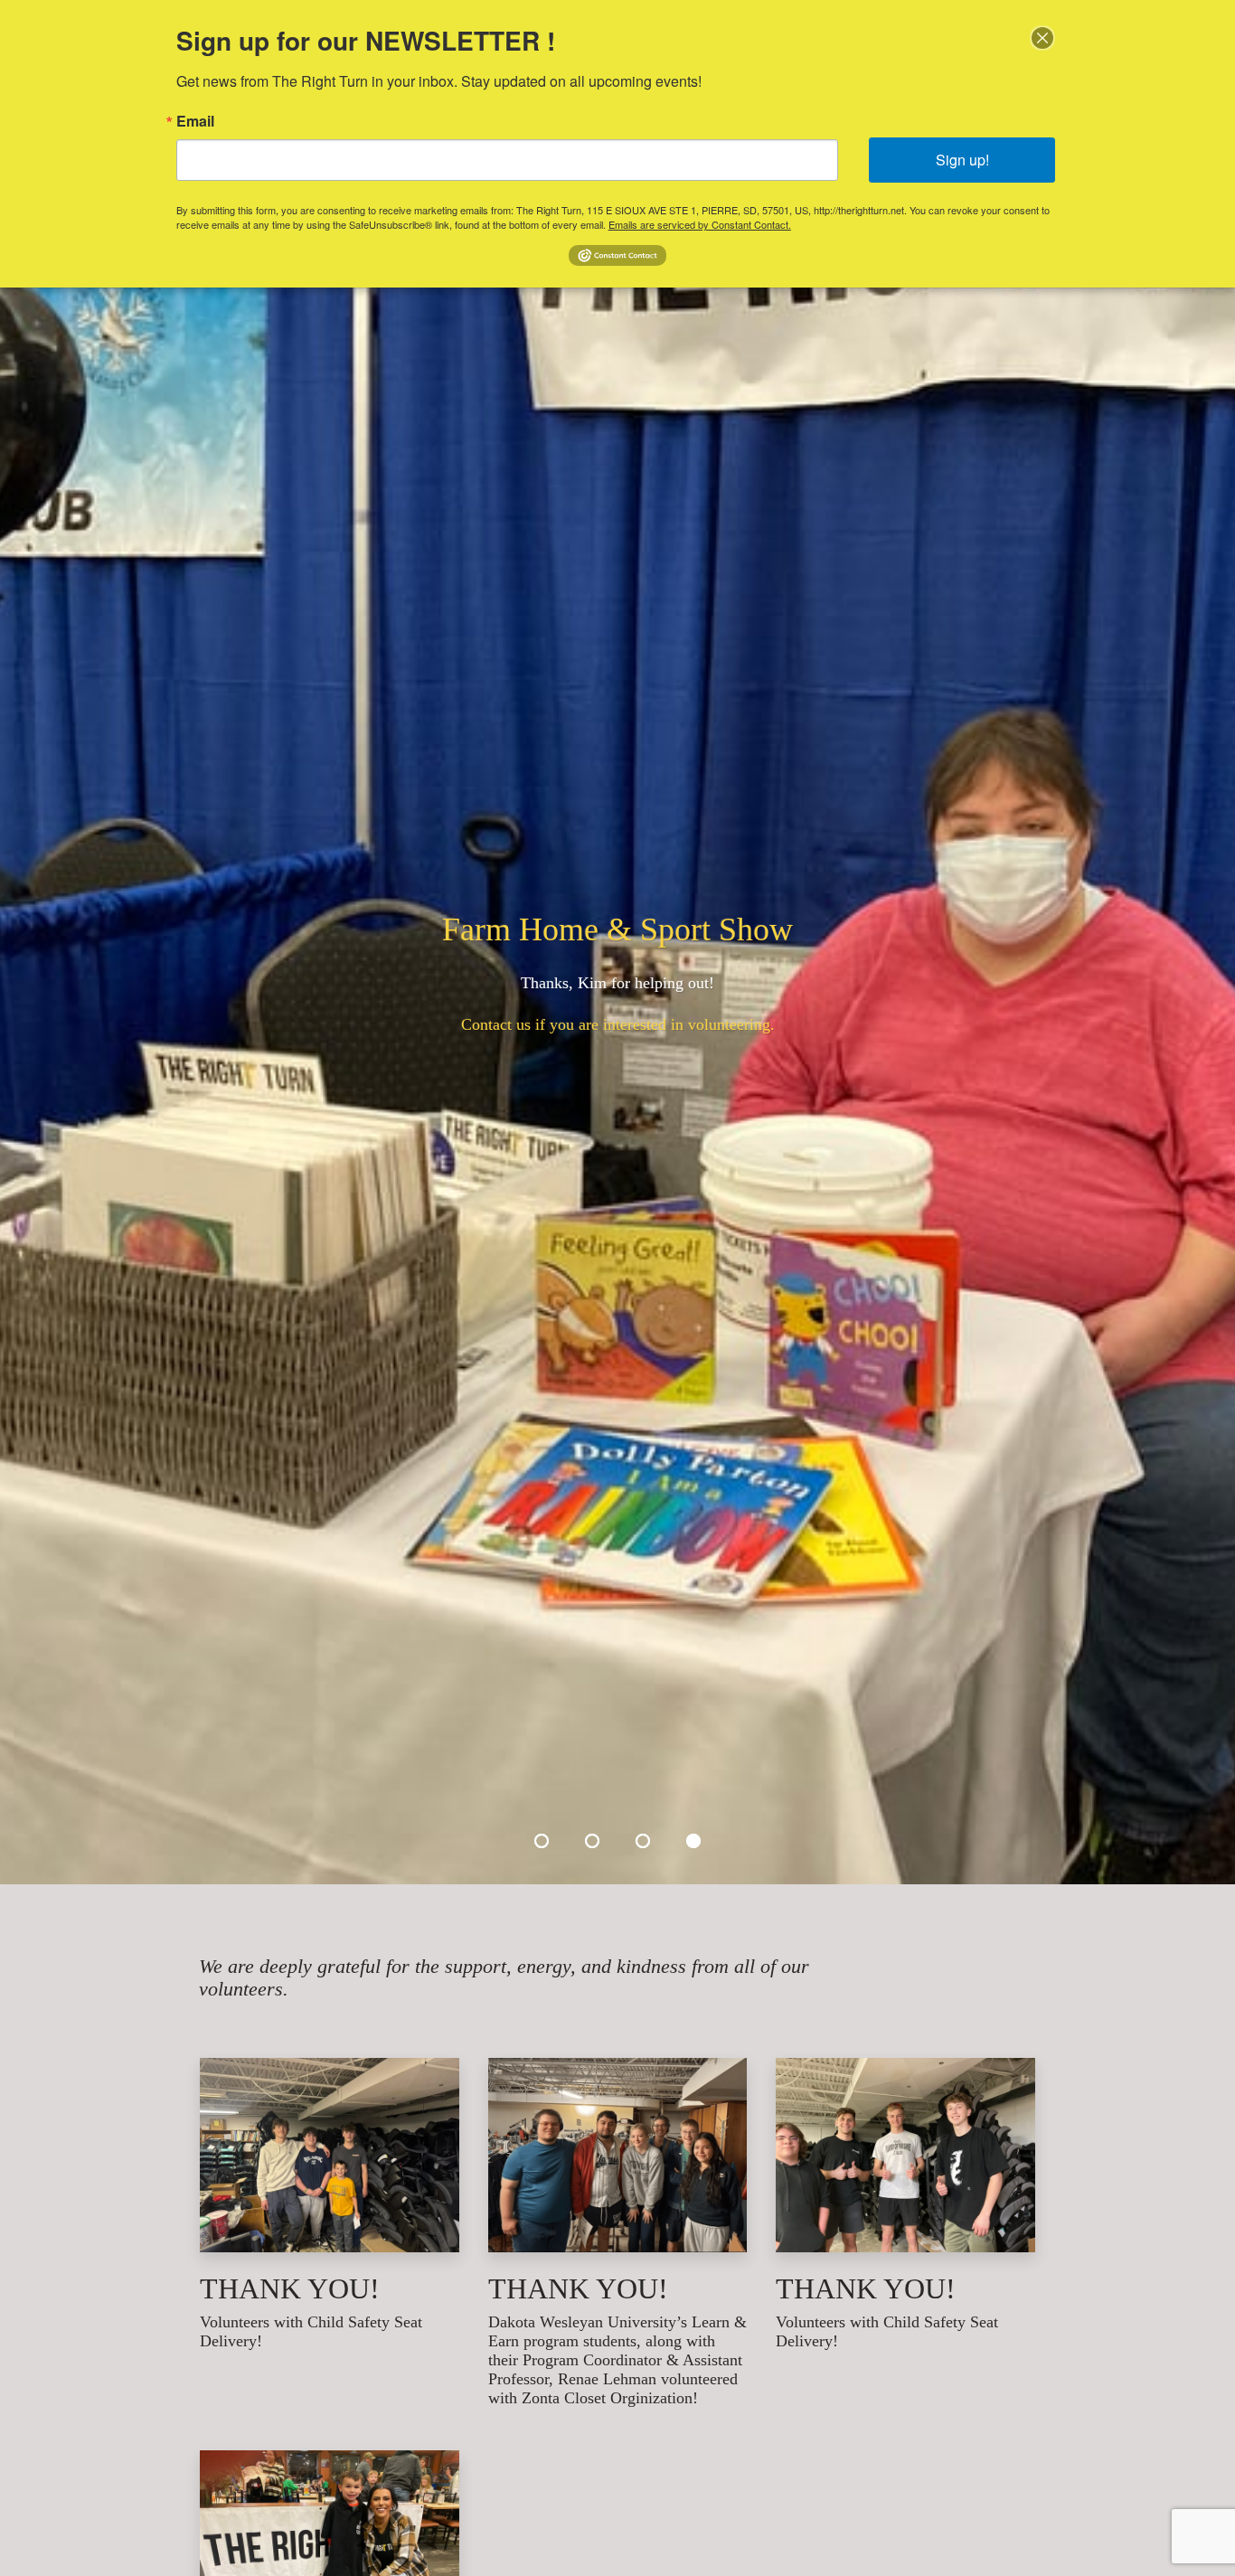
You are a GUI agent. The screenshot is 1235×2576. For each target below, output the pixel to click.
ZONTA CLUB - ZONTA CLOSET (617, 929)
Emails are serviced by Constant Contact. (700, 224)
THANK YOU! (290, 2289)
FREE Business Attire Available (617, 981)
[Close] (1042, 38)
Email (195, 121)
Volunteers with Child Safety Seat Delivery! (311, 2331)
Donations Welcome (618, 1024)
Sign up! (962, 160)
